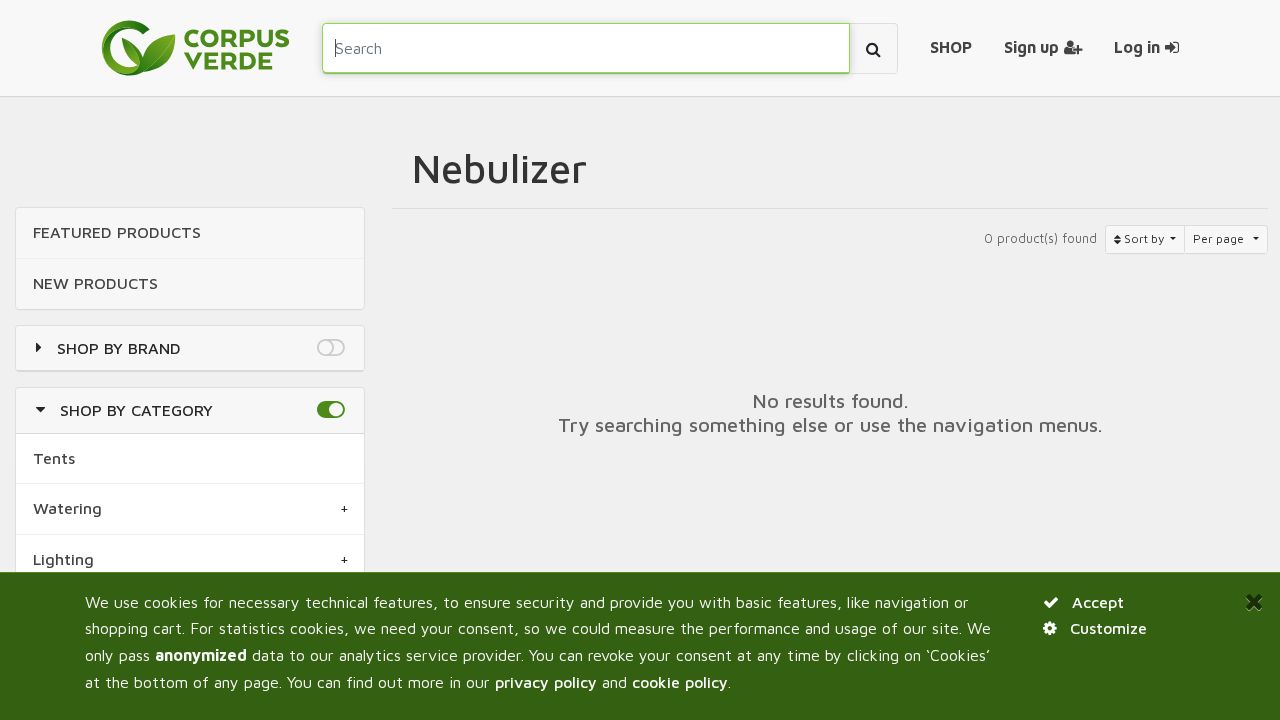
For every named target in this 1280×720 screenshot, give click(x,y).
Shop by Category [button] (136, 410)
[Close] (1254, 601)
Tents (54, 458)
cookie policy (680, 682)
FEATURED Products (117, 232)
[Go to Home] (195, 48)
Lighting (63, 559)
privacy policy (546, 682)
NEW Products (95, 283)
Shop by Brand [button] (119, 348)
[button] (330, 348)
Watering (67, 508)
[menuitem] (951, 48)
